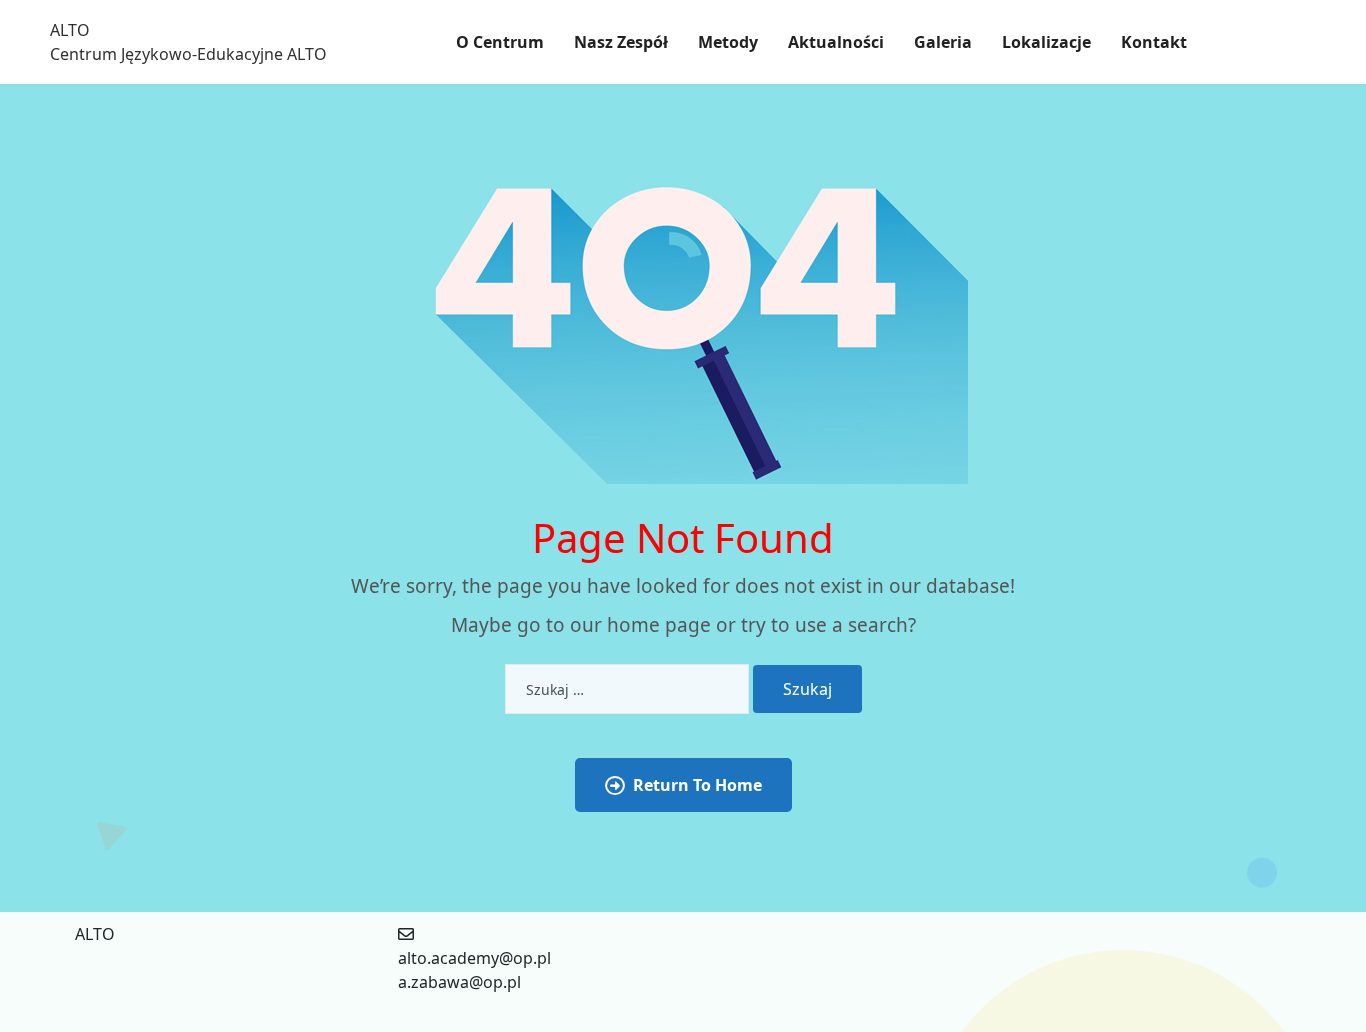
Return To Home (697, 785)
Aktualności (836, 42)
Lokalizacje (1046, 42)
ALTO (70, 30)
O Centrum (500, 42)
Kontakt (1154, 42)
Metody (728, 42)
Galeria (943, 42)
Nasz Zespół (621, 42)
